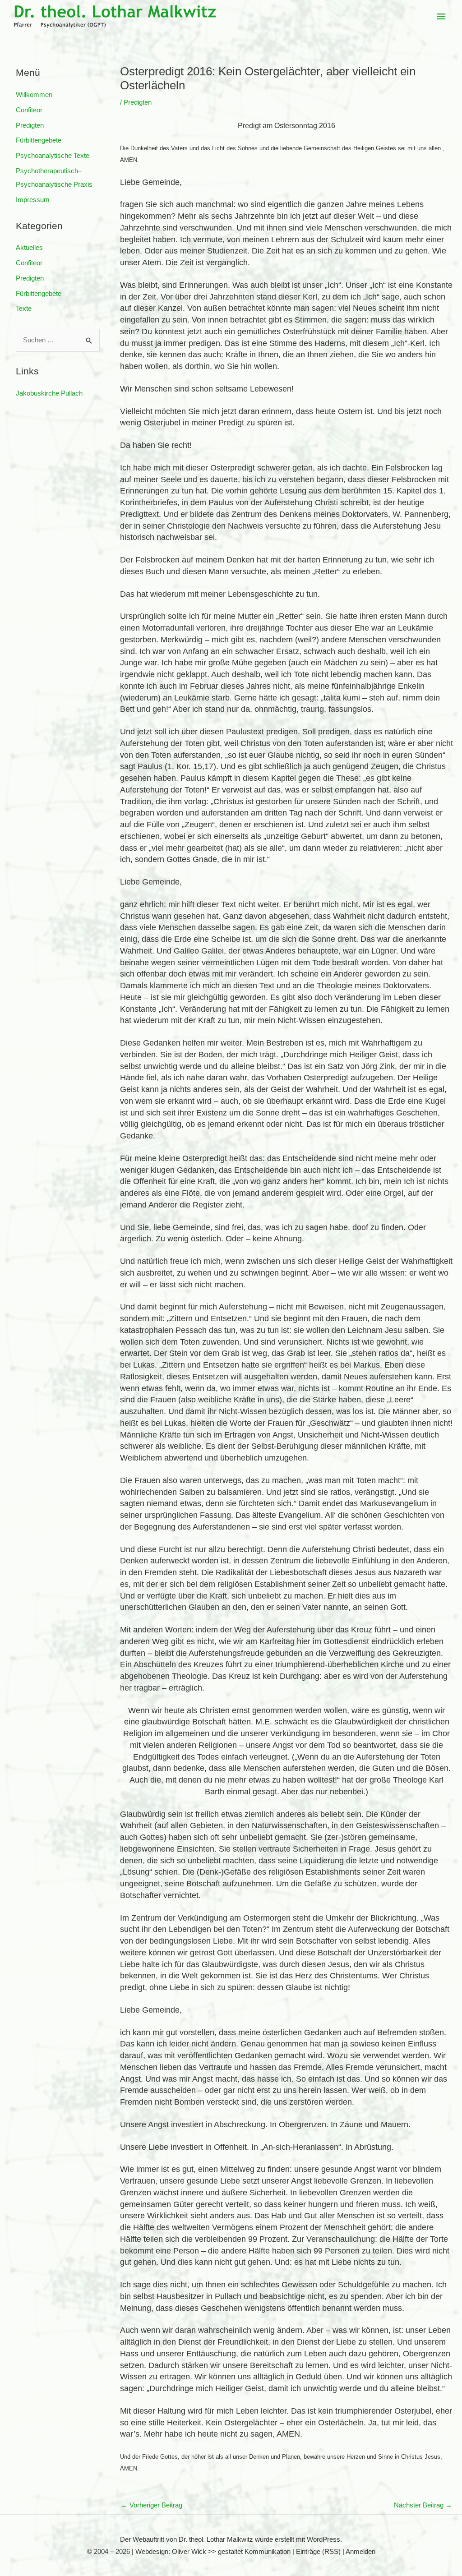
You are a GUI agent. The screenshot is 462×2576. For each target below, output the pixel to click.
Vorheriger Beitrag (152, 2505)
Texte (24, 308)
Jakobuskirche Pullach (49, 393)
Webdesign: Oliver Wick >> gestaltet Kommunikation (213, 2551)
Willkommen (34, 94)
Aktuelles (29, 247)
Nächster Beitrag (423, 2505)
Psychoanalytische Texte (53, 155)
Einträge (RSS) (318, 2551)
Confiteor (29, 110)
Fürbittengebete (39, 140)
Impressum (33, 200)
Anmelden (360, 2551)
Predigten (30, 125)
